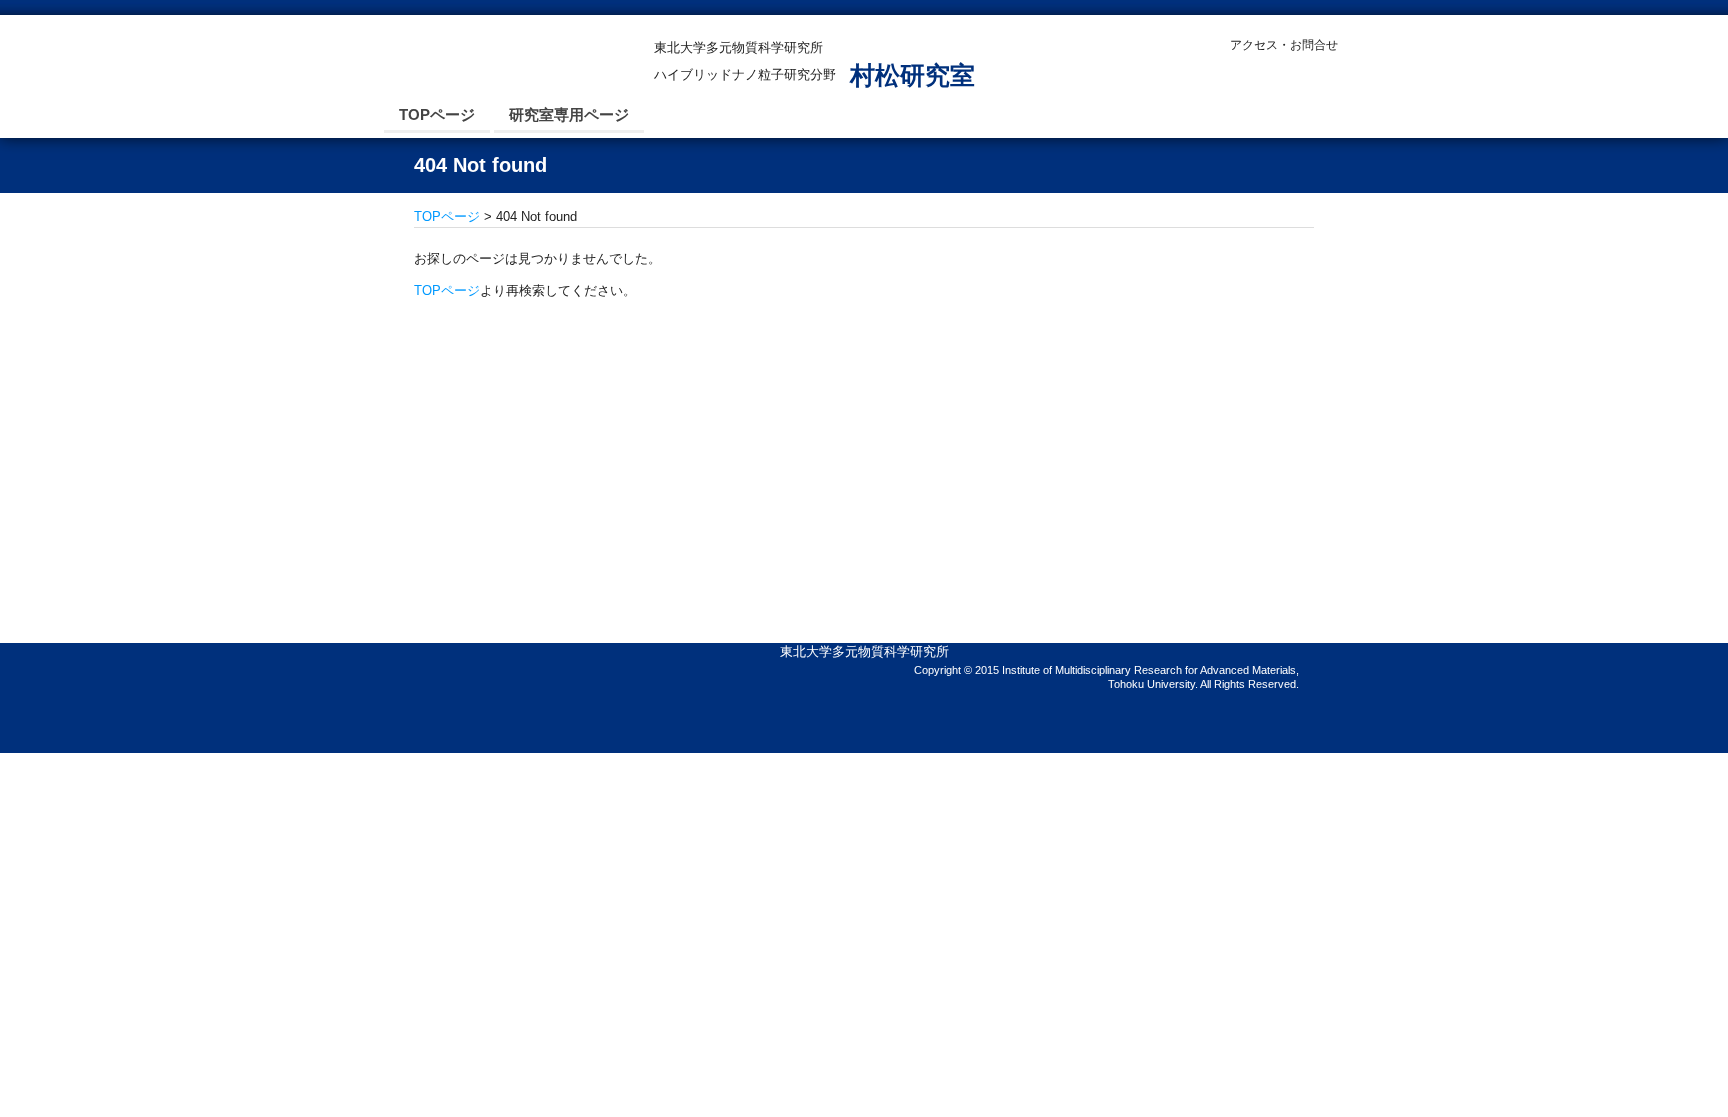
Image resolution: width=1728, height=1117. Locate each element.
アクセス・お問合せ (1284, 45)
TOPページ (437, 114)
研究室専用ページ (569, 114)
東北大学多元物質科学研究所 (864, 651)
